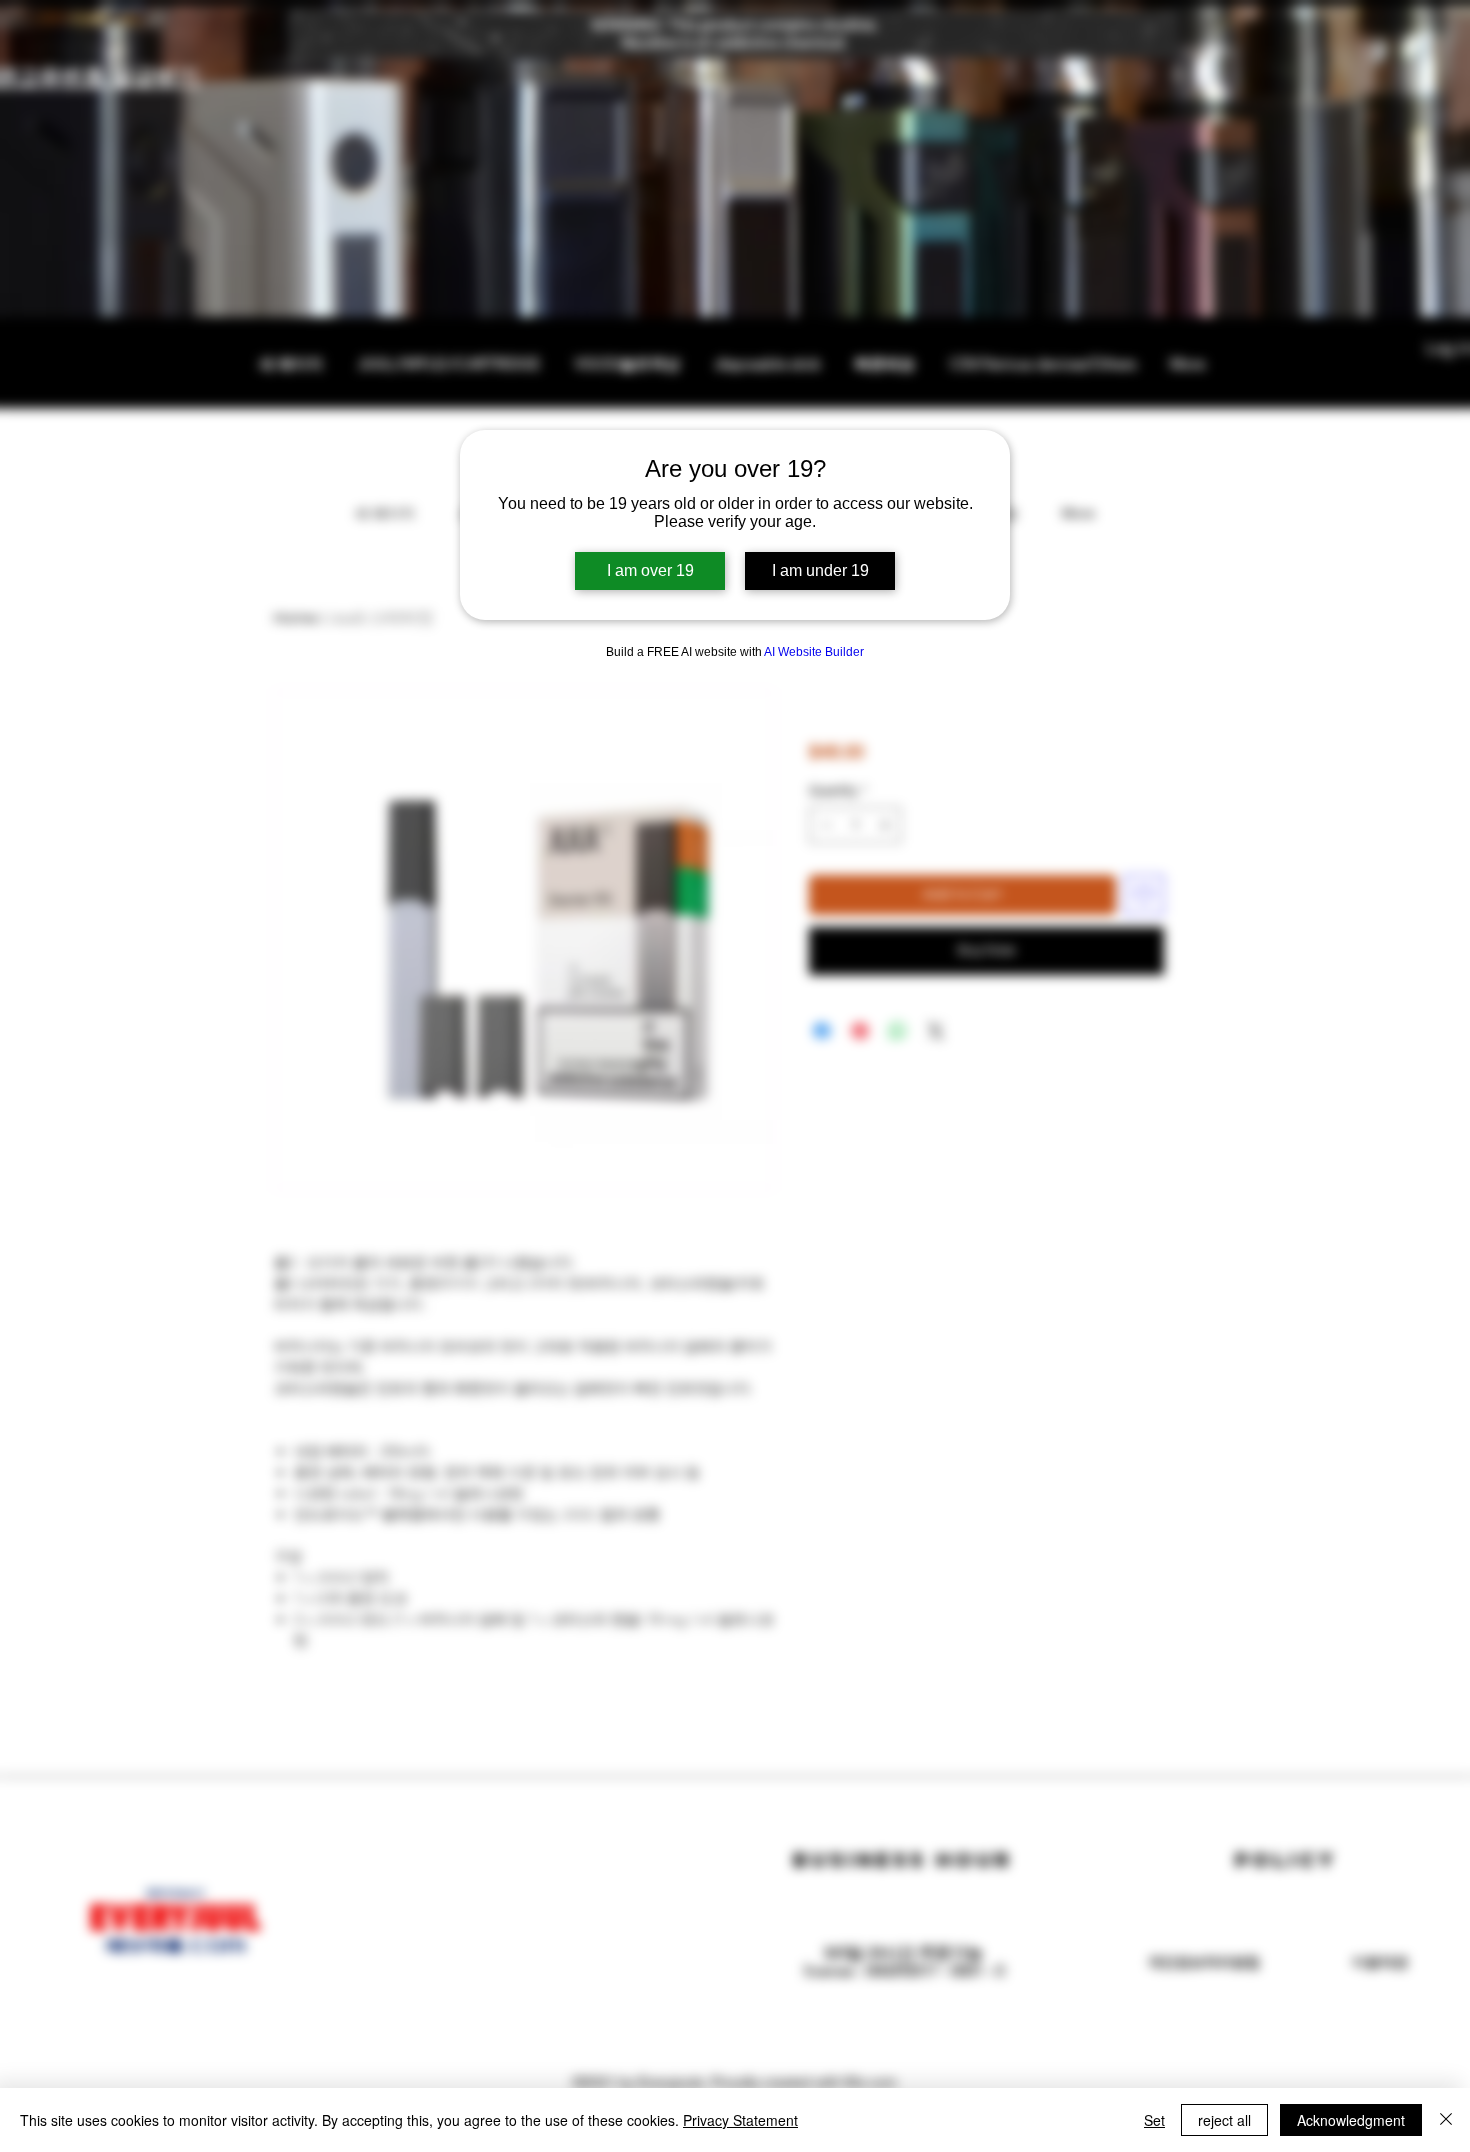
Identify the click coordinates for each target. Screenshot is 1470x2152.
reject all (1224, 2120)
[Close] (1446, 2120)
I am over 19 (650, 570)
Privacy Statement (740, 2120)
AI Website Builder (814, 652)
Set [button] (1154, 2120)
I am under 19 (820, 570)
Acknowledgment (1351, 2120)
